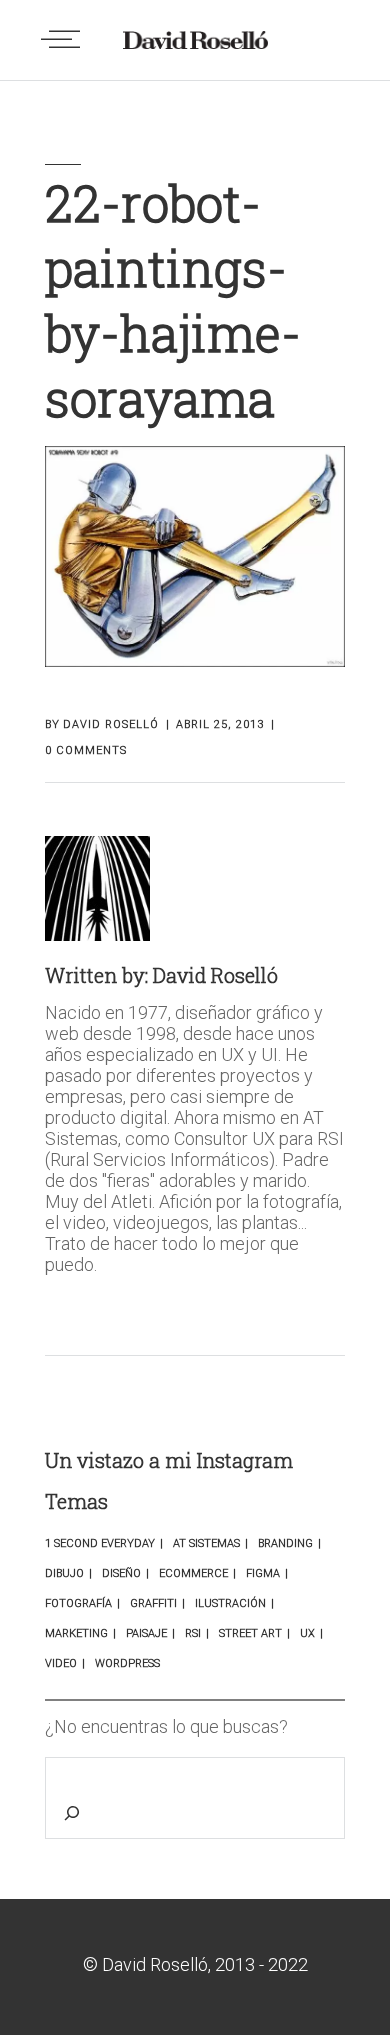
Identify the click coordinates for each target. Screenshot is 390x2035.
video (61, 1663)
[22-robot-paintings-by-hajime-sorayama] (97, 888)
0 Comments (86, 750)
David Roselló (111, 724)
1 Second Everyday (100, 1543)
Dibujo (64, 1573)
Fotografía (78, 1603)
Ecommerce (193, 1573)
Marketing (76, 1633)
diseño (121, 1573)
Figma (263, 1573)
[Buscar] (76, 1818)
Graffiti (153, 1603)
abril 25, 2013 (220, 724)
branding (285, 1543)
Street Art (250, 1633)
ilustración (230, 1603)
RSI (193, 1633)
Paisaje (146, 1633)
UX (307, 1633)
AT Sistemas (206, 1543)
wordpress (127, 1663)
